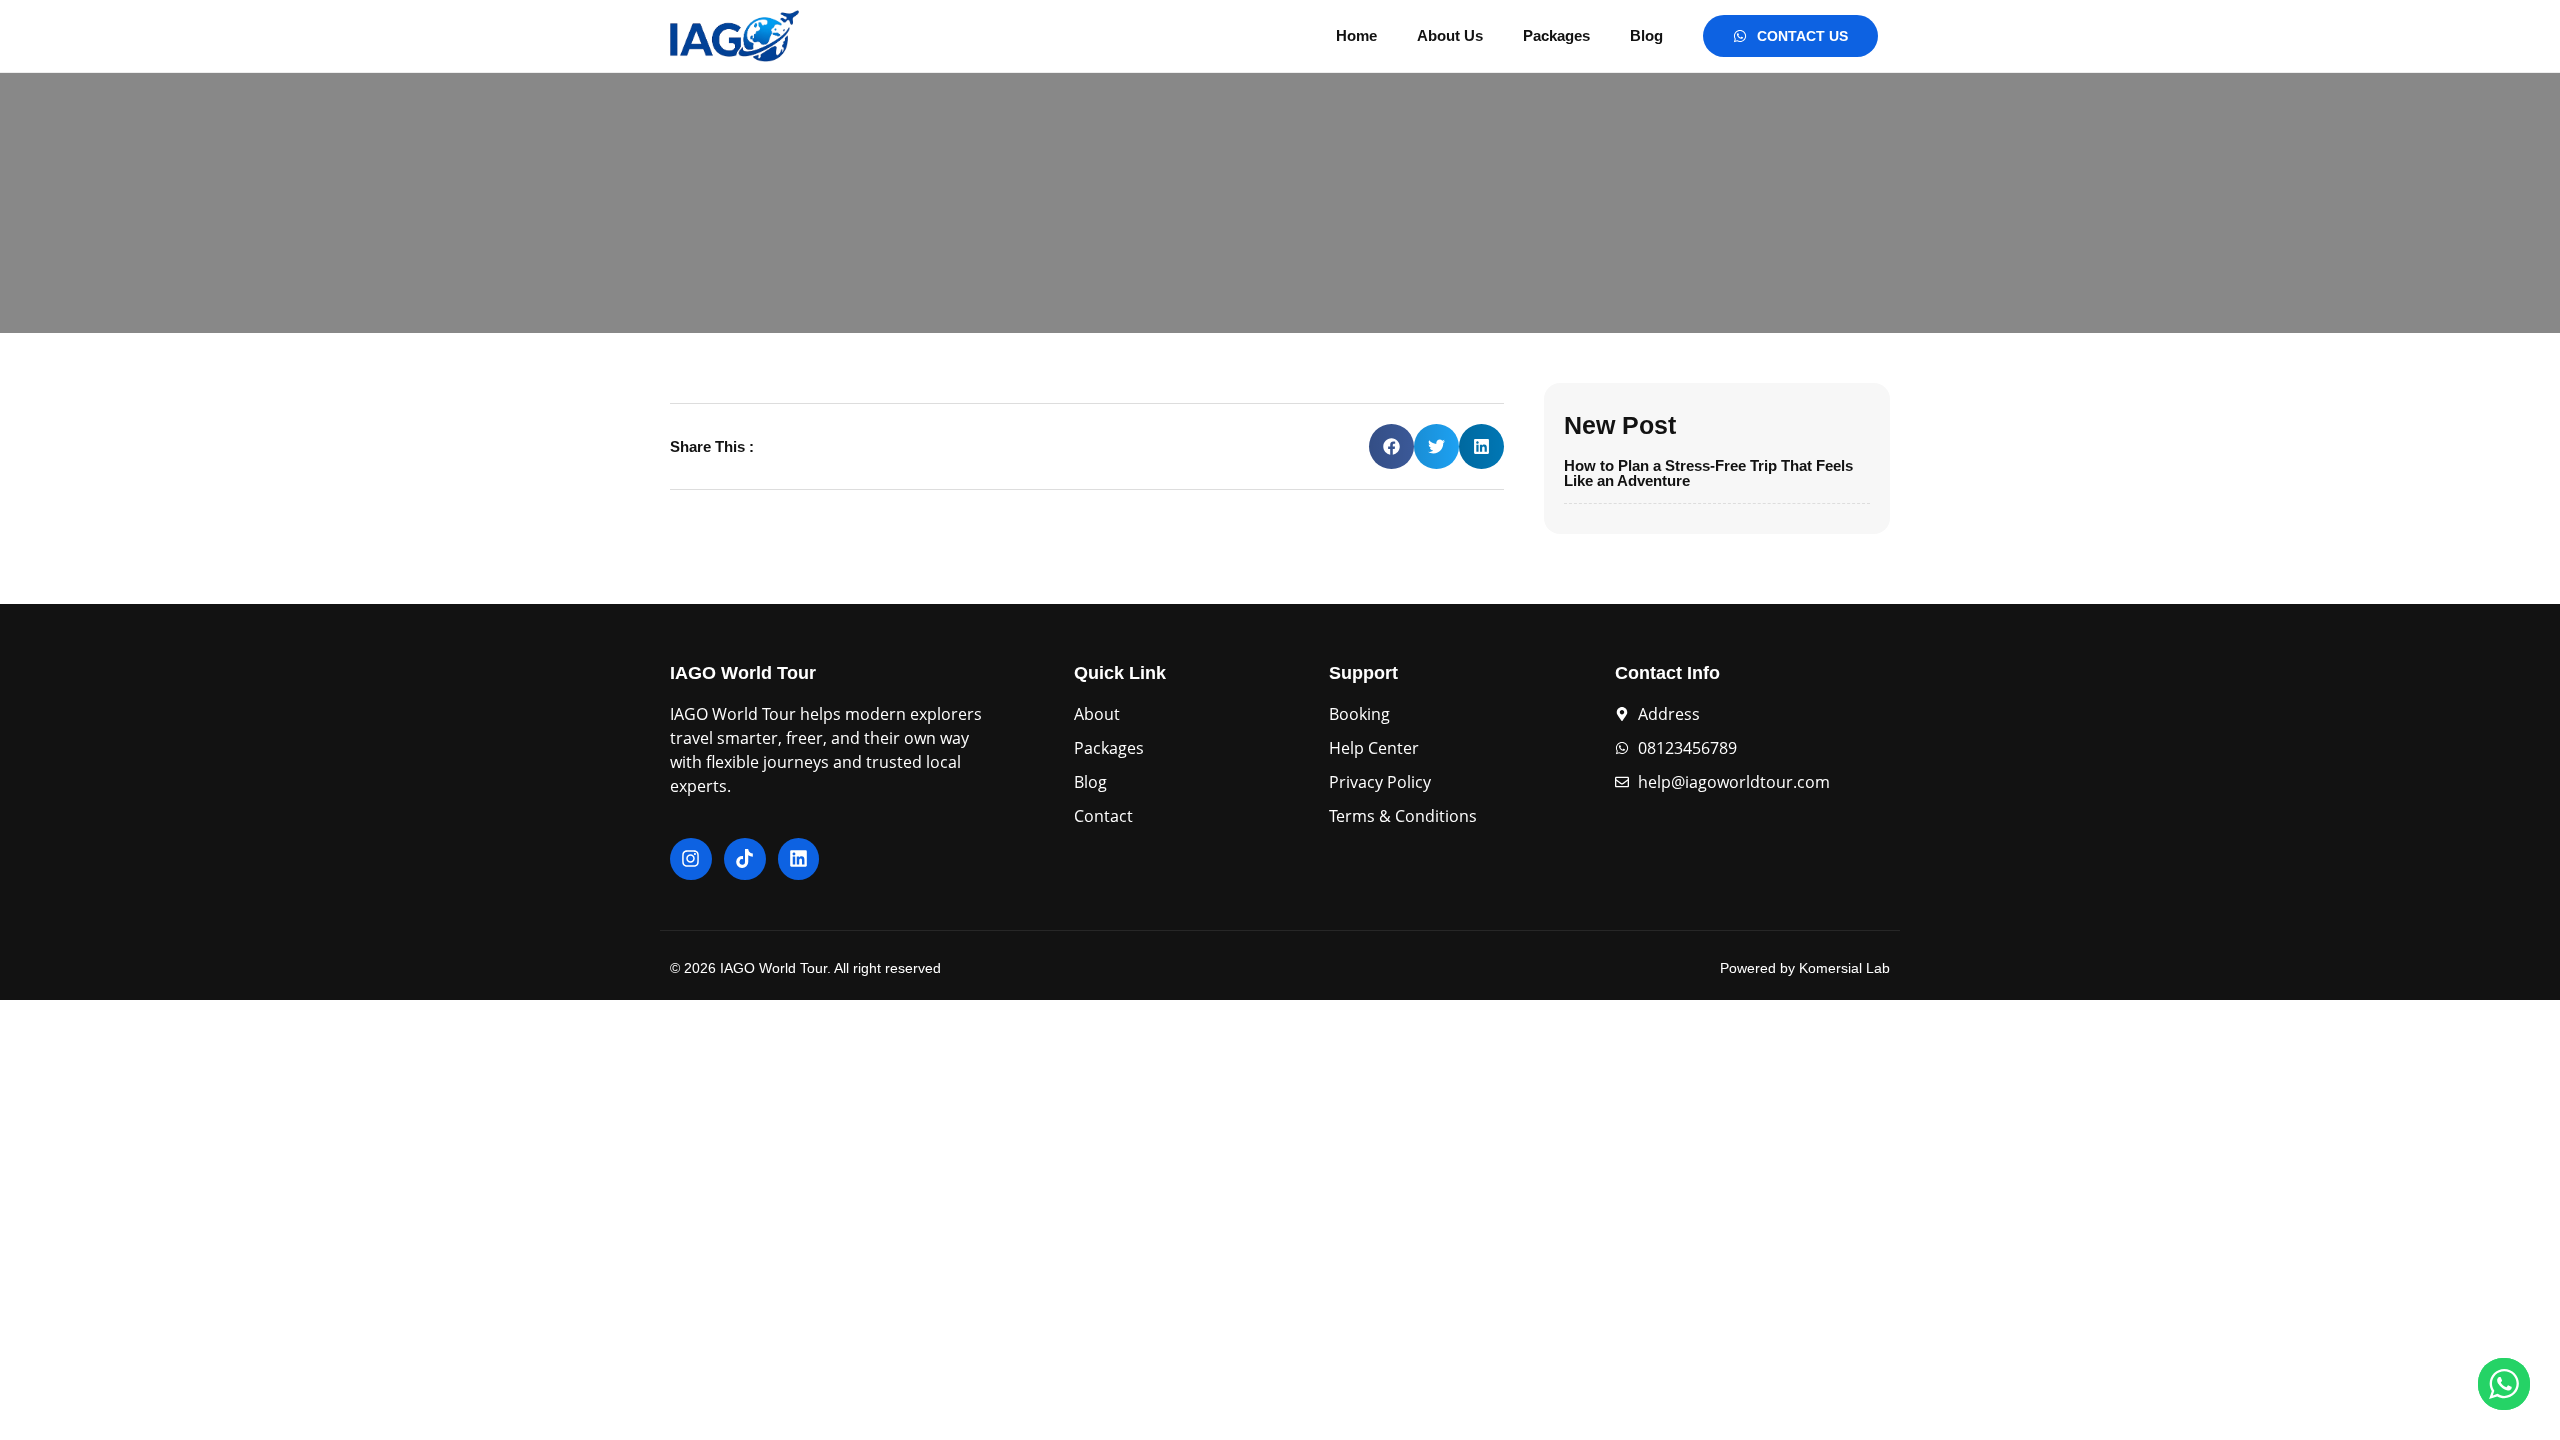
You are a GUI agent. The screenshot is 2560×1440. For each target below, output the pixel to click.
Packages (1556, 35)
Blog (1646, 35)
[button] (1391, 446)
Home (1356, 35)
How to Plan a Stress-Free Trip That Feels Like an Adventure (1708, 473)
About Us (1450, 35)
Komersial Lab (1844, 968)
